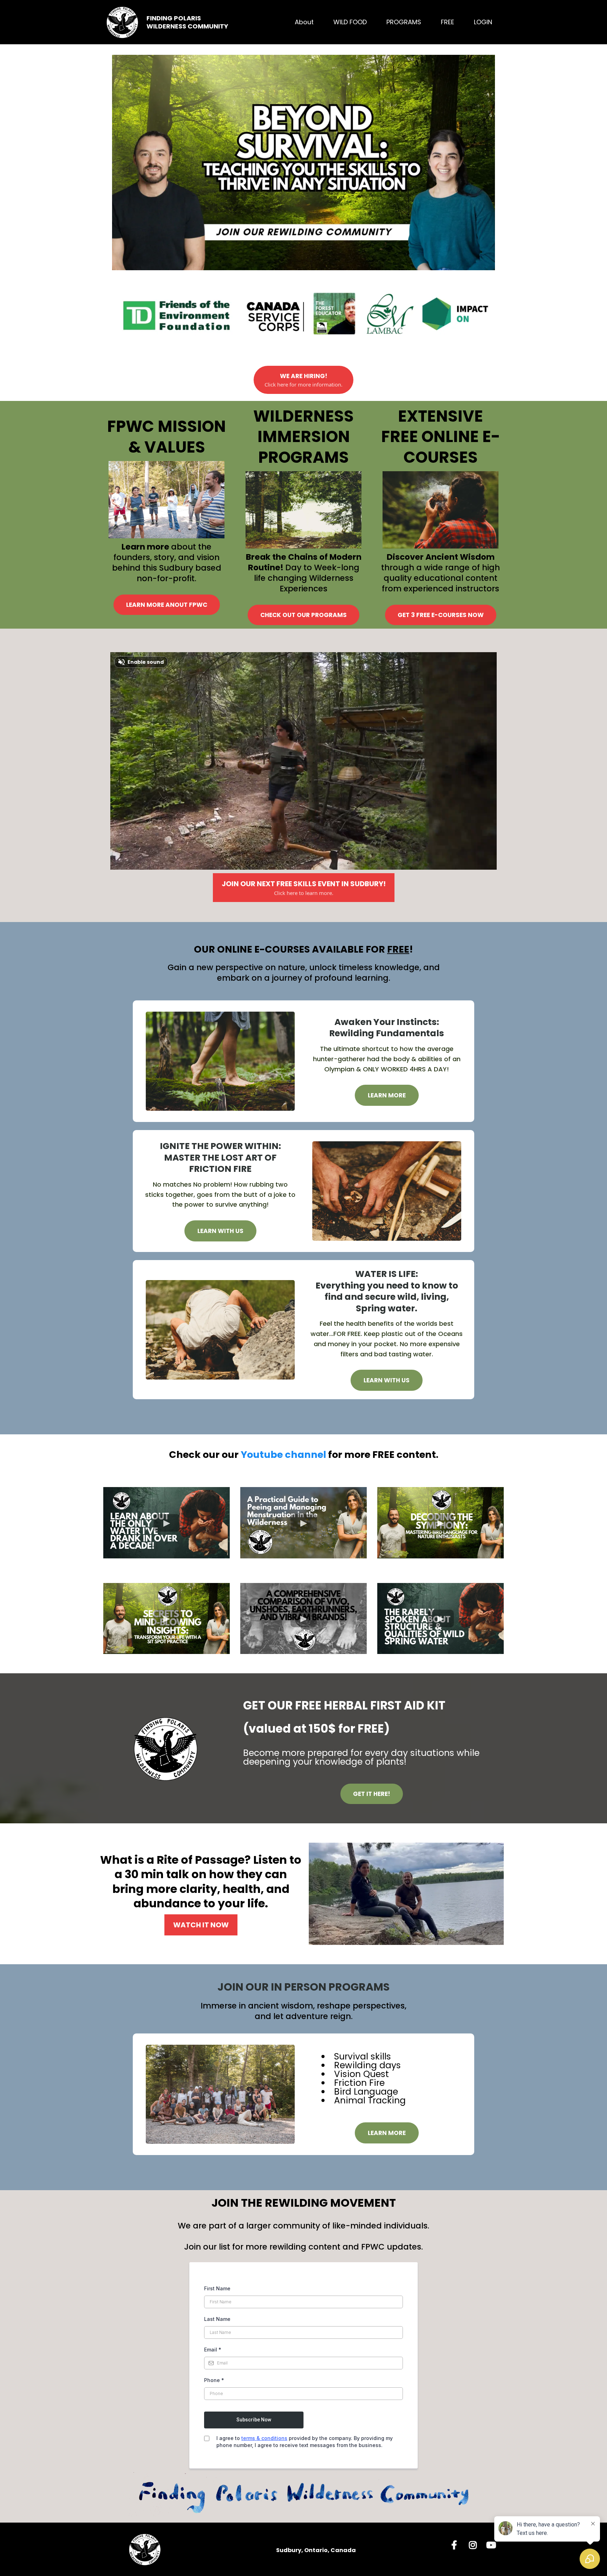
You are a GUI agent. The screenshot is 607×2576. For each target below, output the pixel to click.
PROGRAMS (404, 22)
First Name (217, 2288)
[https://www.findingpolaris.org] (123, 22)
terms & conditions (264, 2438)
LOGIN (483, 22)
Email (213, 2350)
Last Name (217, 2319)
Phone (214, 2380)
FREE (448, 22)
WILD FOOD (350, 22)
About (304, 22)
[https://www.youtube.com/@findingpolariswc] (493, 2544)
